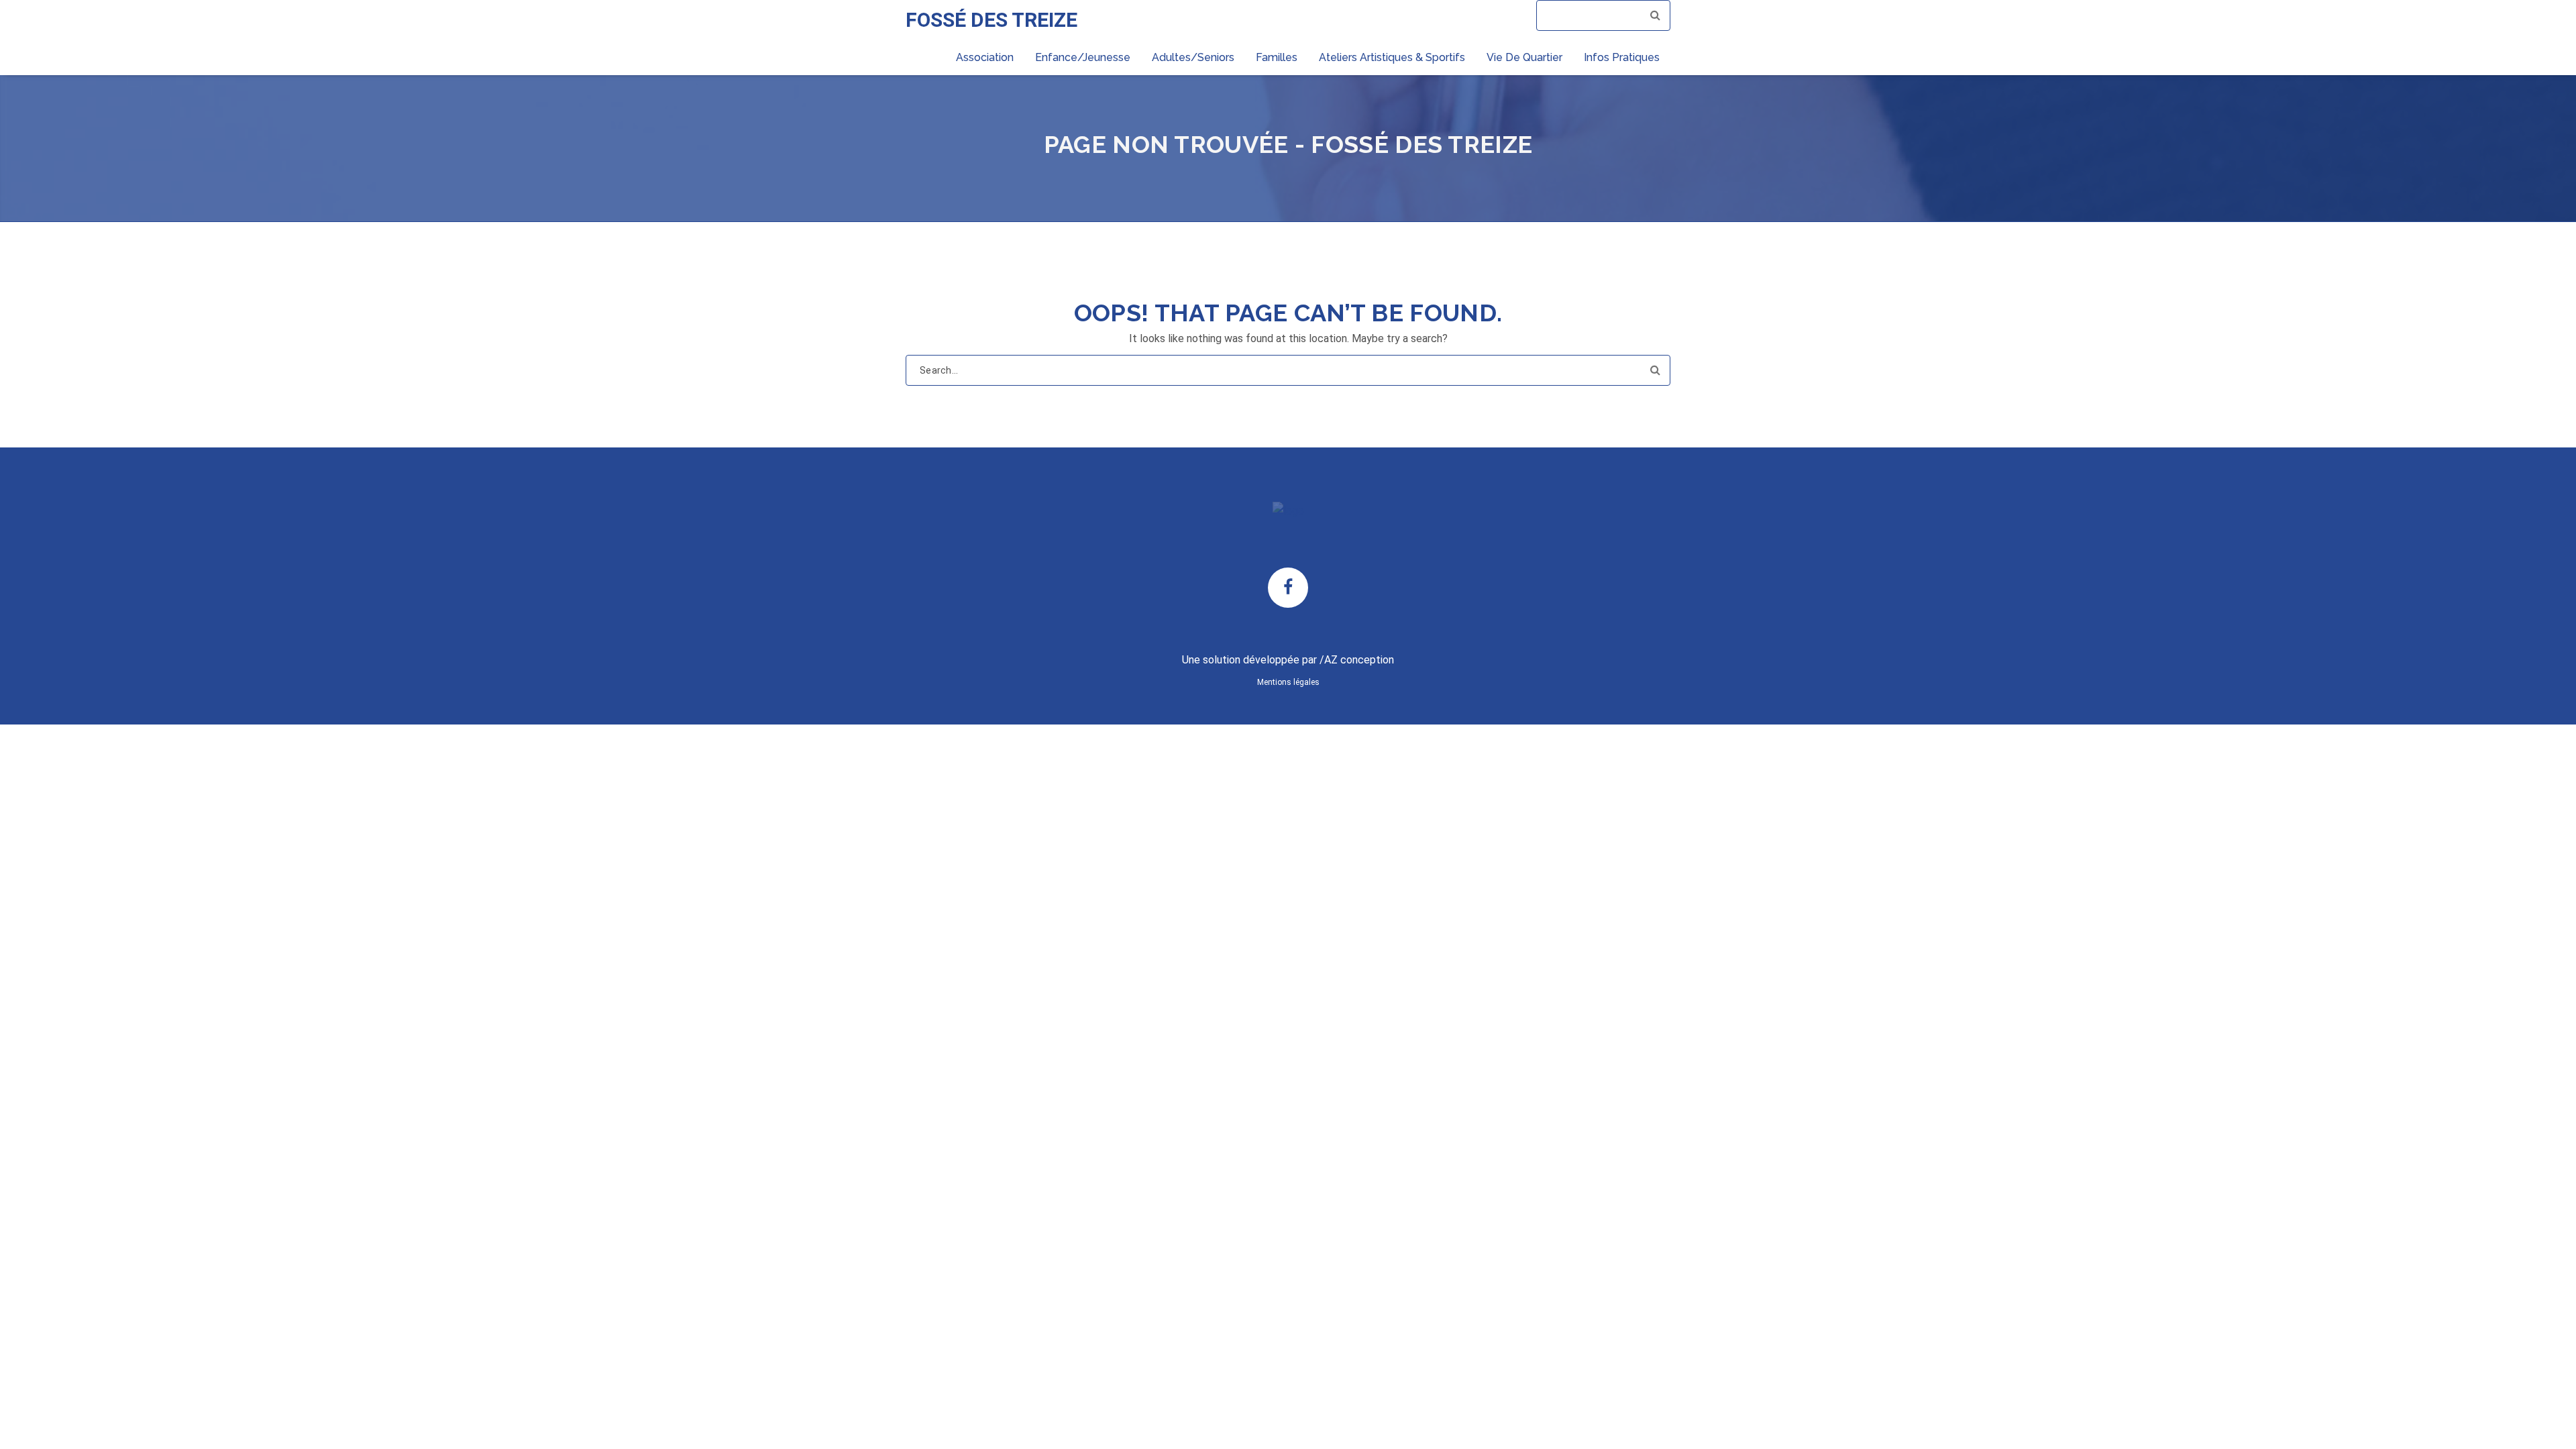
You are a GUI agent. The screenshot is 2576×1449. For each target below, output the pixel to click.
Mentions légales (1288, 682)
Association (985, 57)
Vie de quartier (1524, 57)
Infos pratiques (1622, 57)
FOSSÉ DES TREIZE (991, 20)
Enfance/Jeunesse (1083, 57)
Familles (1277, 57)
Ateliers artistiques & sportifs (1392, 57)
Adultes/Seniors (1193, 57)
